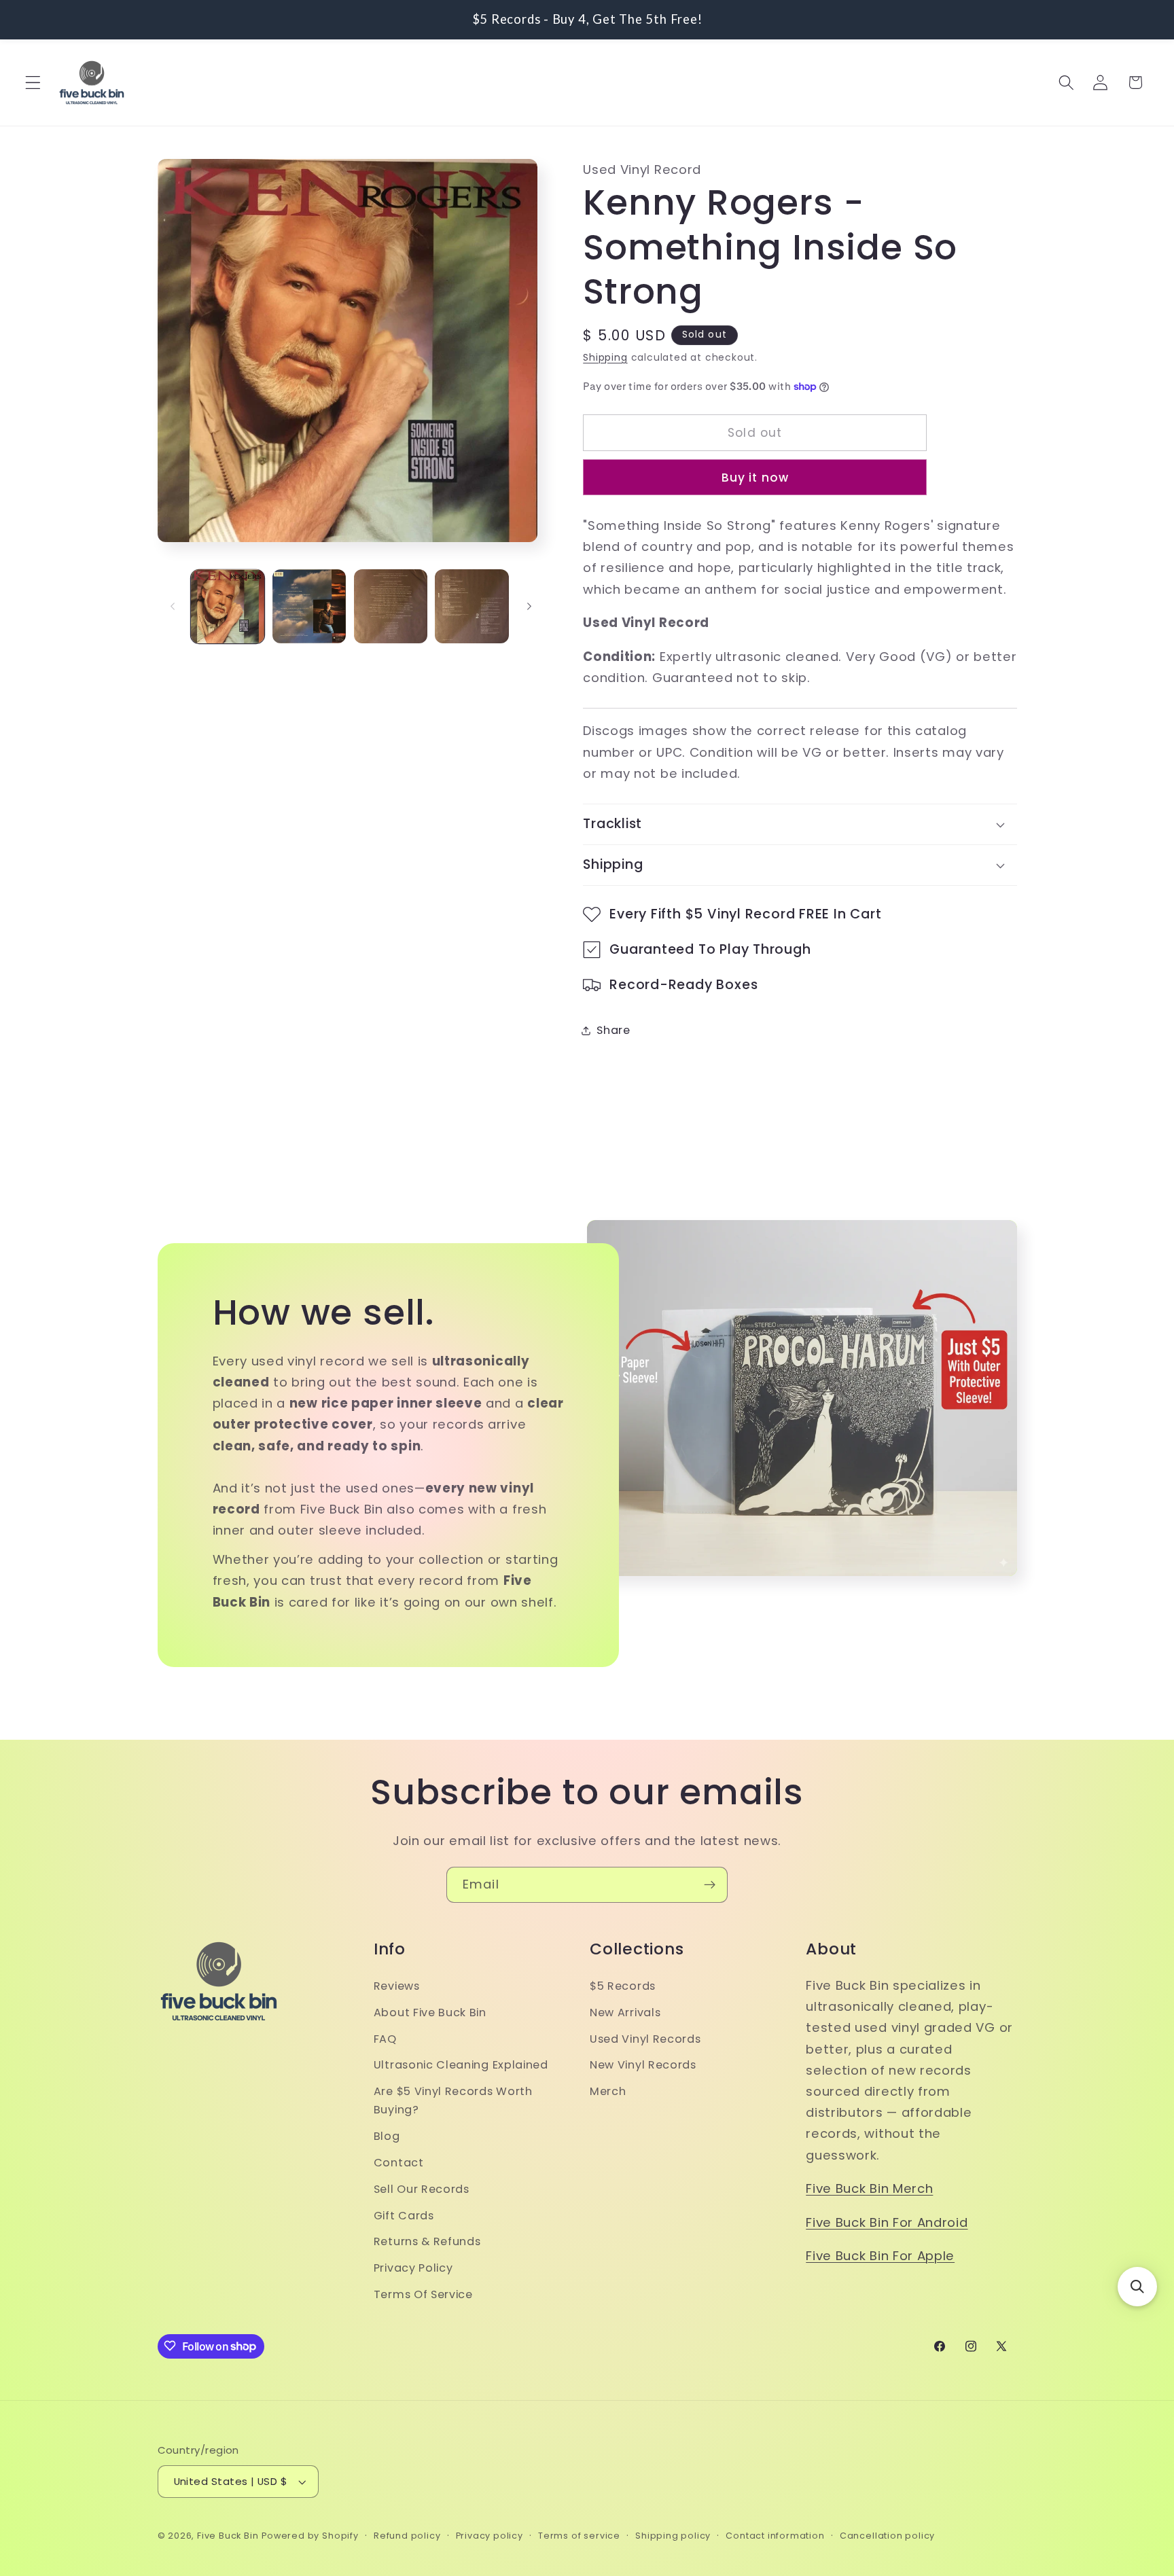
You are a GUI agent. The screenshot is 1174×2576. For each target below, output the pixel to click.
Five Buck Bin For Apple (880, 2256)
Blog (387, 2135)
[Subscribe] (710, 1885)
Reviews (397, 1985)
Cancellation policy (887, 2536)
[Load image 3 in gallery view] (391, 606)
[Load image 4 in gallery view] (472, 606)
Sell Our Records (422, 2188)
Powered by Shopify (310, 2536)
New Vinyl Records (643, 2065)
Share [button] (613, 1030)
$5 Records (623, 1985)
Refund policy (407, 2536)
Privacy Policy (413, 2267)
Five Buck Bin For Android (887, 2222)
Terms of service (579, 2536)
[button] (33, 83)
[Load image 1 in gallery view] (228, 606)
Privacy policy (490, 2536)
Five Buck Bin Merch (869, 2188)
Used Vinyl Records (645, 2038)
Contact (399, 2162)
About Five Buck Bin (430, 2012)
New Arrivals (625, 2012)
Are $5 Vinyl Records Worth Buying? (453, 2100)
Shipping (605, 358)
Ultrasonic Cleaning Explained (461, 2065)
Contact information (775, 2536)
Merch (608, 2091)
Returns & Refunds (427, 2241)
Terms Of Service (423, 2294)
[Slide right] (529, 607)
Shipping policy (673, 2536)
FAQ (385, 2038)
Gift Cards (404, 2215)
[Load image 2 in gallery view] (309, 606)
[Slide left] (173, 607)
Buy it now (755, 478)
